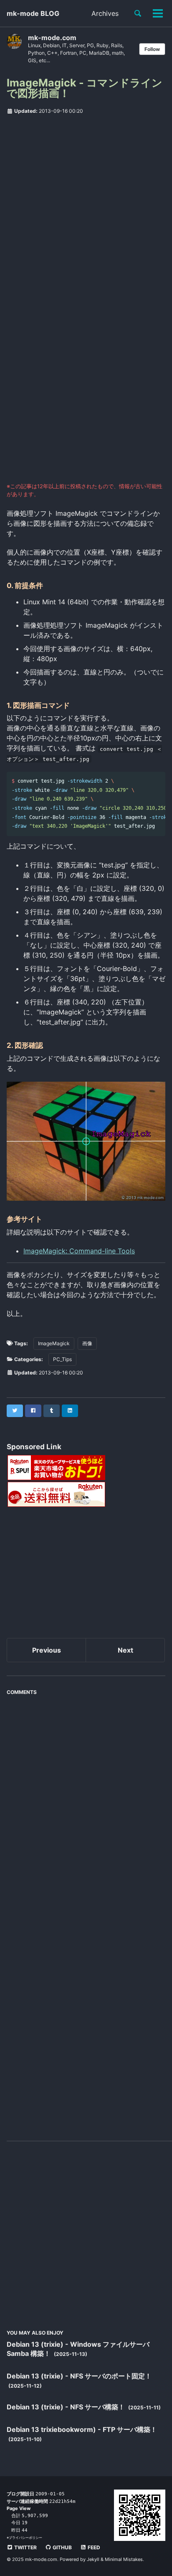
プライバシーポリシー (25, 2538)
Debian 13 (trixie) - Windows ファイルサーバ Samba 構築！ (78, 2349)
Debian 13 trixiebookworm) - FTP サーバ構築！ (82, 2429)
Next (125, 1650)
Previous (47, 1650)
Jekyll (93, 2559)
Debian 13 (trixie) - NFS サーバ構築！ (67, 2407)
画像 (87, 1343)
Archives (105, 13)
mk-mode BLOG (33, 13)
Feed (93, 2547)
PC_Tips (62, 1359)
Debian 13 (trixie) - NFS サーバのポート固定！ (79, 2376)
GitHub (62, 2547)
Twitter (25, 2547)
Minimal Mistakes (124, 2559)
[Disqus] (86, 1804)
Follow (152, 49)
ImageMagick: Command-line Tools (79, 1251)
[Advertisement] (86, 210)
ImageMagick (54, 1343)
